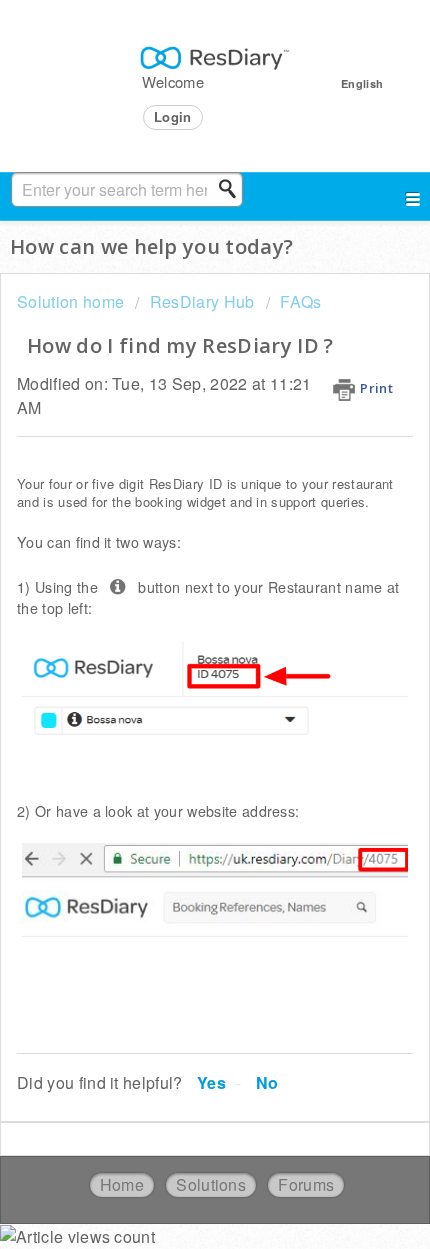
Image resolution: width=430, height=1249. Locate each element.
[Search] (233, 189)
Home (122, 1184)
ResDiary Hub (202, 301)
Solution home (72, 301)
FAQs (300, 301)
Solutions (211, 1184)
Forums (306, 1184)
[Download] (178, 614)
